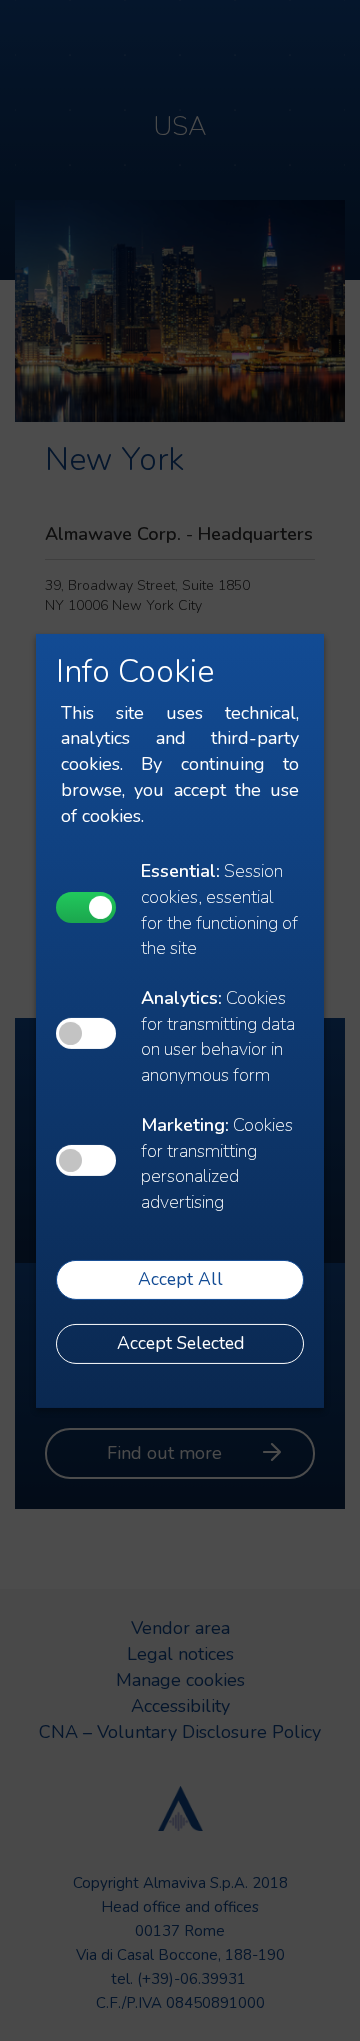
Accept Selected (180, 1343)
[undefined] (86, 907)
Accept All (180, 1279)
